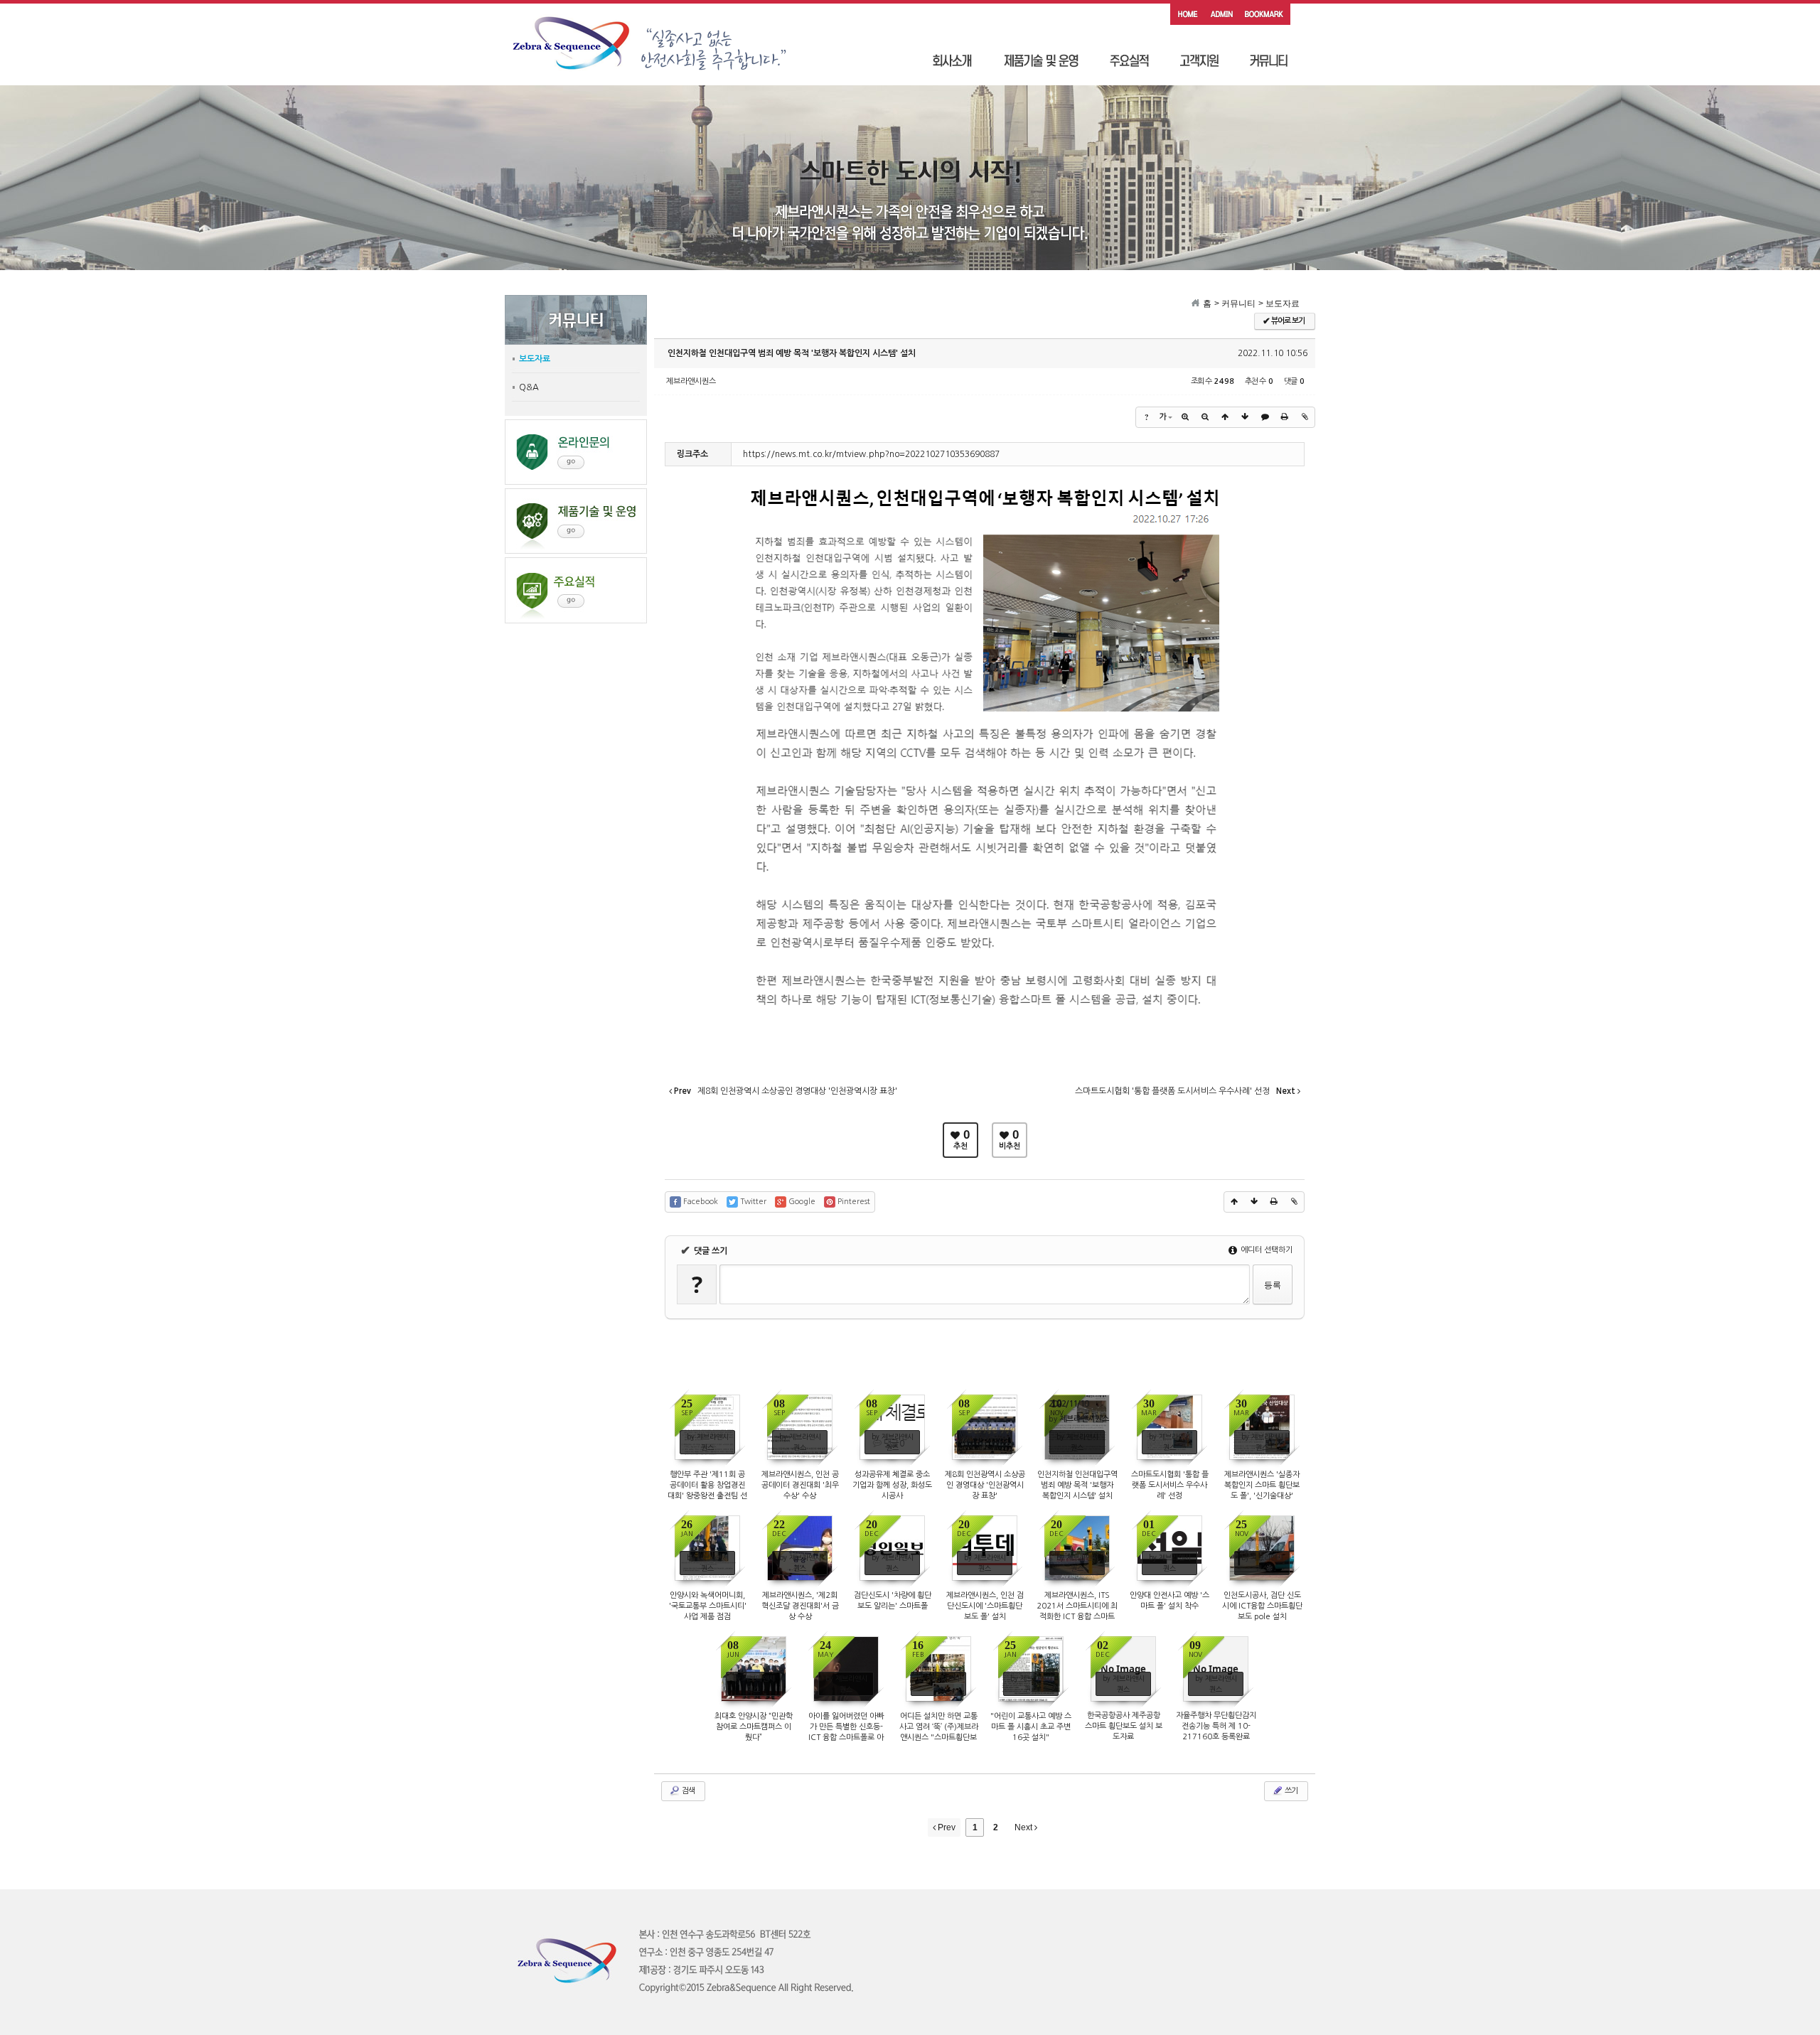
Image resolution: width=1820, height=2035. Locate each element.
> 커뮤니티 (1235, 304)
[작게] (1205, 417)
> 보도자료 (1279, 304)
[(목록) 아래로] (1245, 417)
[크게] (1185, 417)
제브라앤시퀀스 (691, 381)
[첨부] (1305, 417)
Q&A (529, 387)
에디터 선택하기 (1265, 1250)
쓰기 (1290, 1791)
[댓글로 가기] (1265, 417)
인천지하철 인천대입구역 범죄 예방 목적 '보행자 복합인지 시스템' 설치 (792, 353)
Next (1024, 1827)
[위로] (1225, 417)
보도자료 (535, 359)
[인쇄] (1285, 417)
